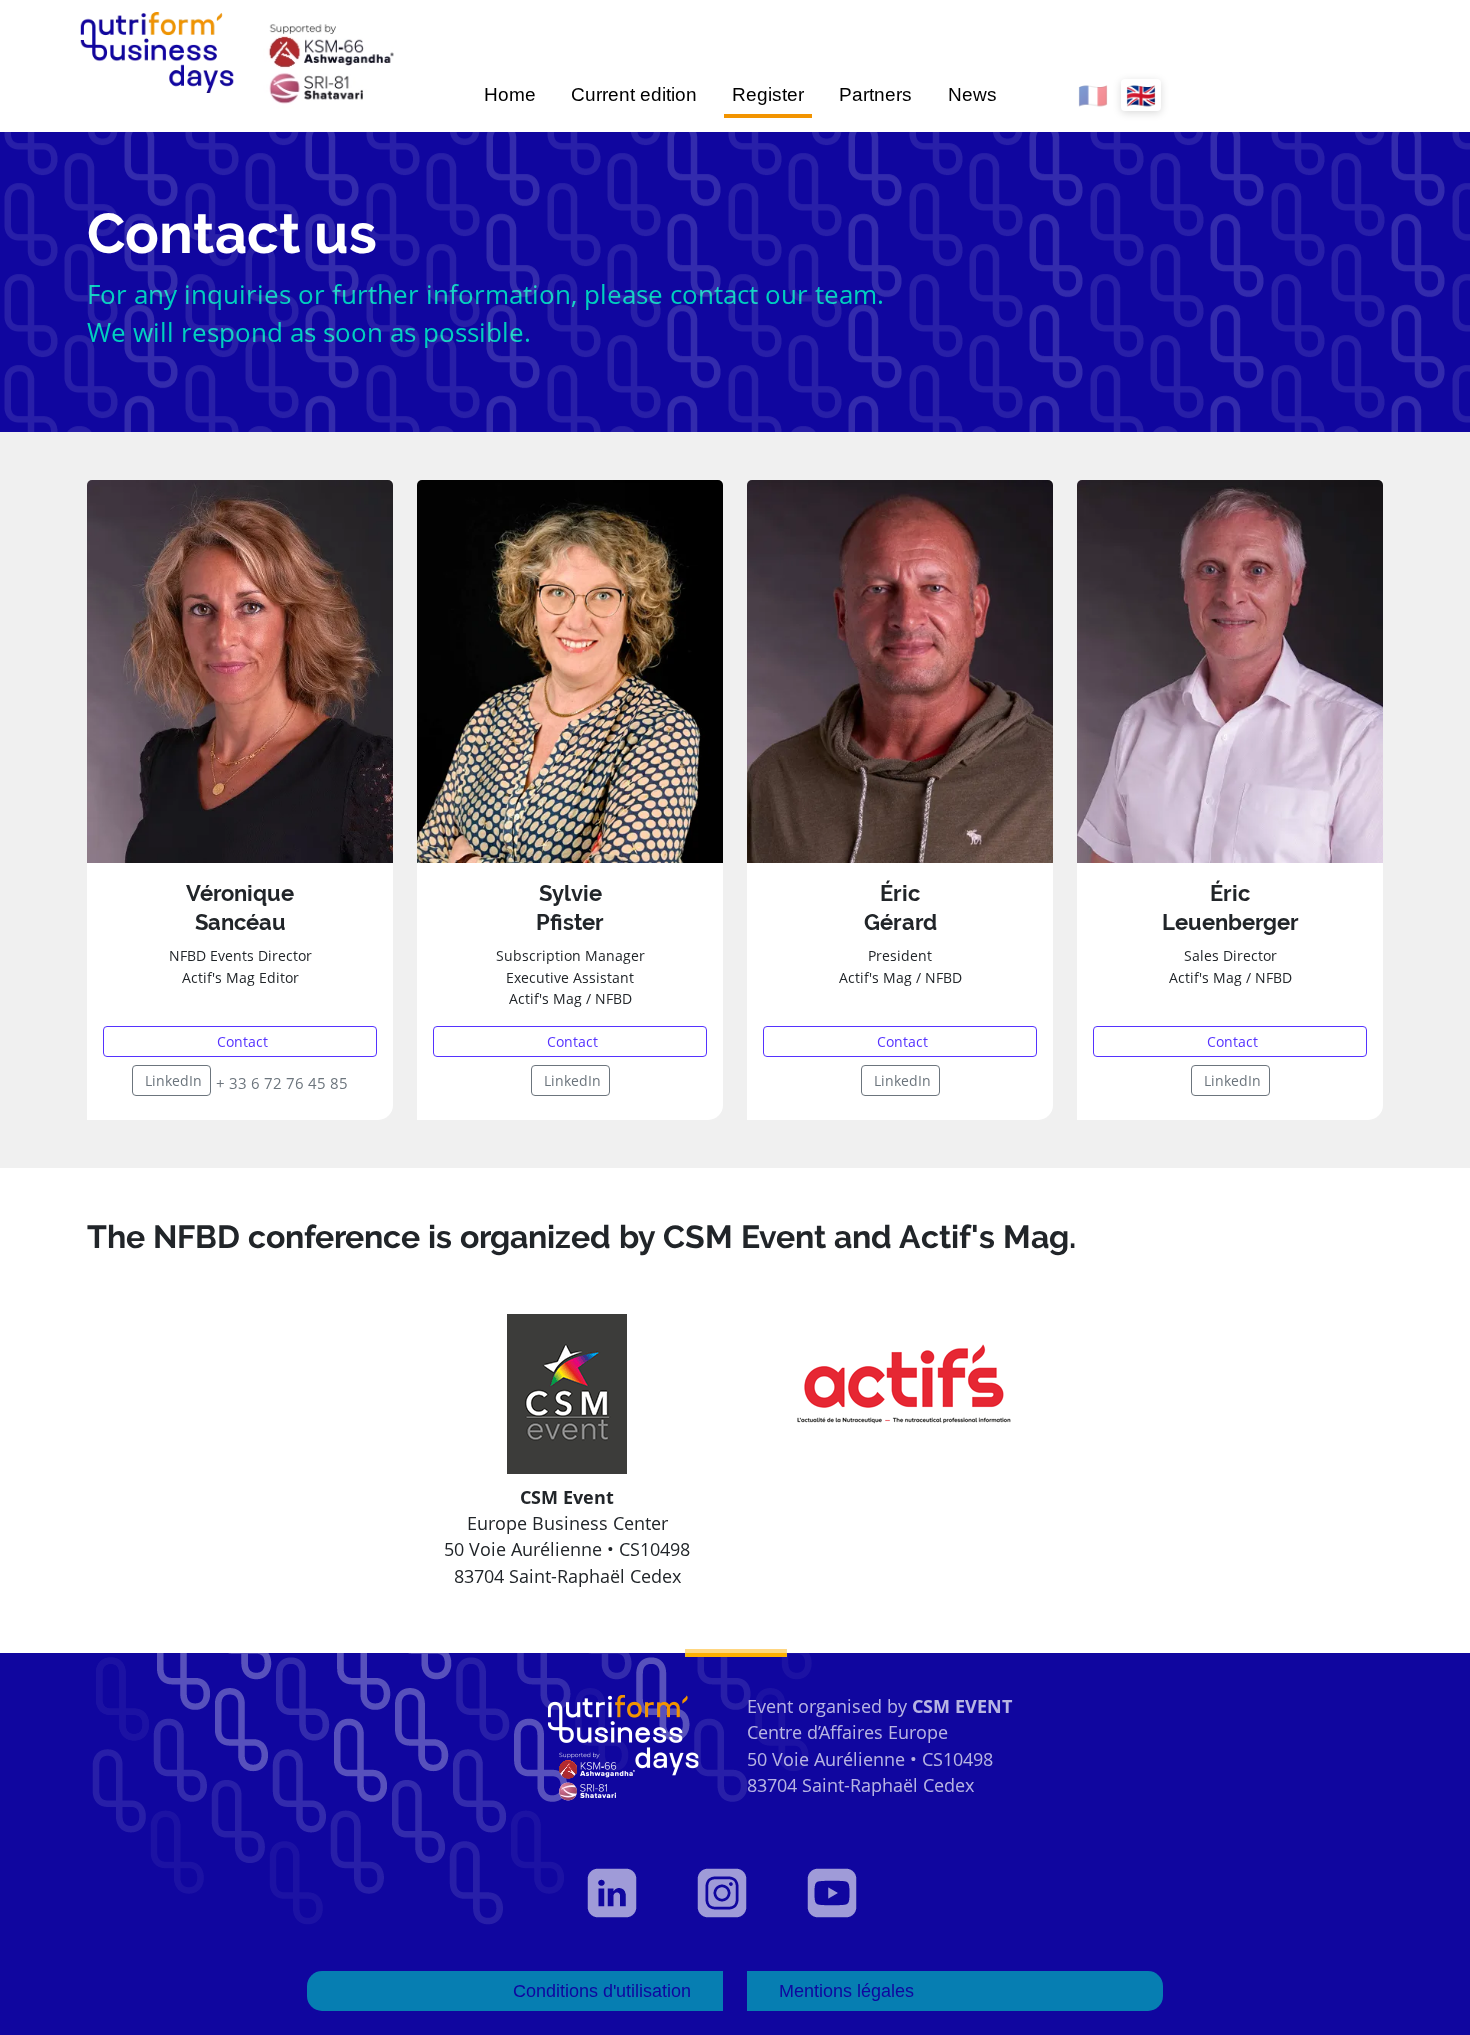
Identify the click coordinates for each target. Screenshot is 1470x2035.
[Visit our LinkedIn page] (625, 1893)
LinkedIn (173, 1080)
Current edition (634, 94)
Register (768, 94)
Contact (242, 1041)
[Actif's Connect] (903, 1386)
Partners (875, 94)
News (972, 94)
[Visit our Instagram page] (735, 1893)
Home (510, 94)
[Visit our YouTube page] (845, 1893)
